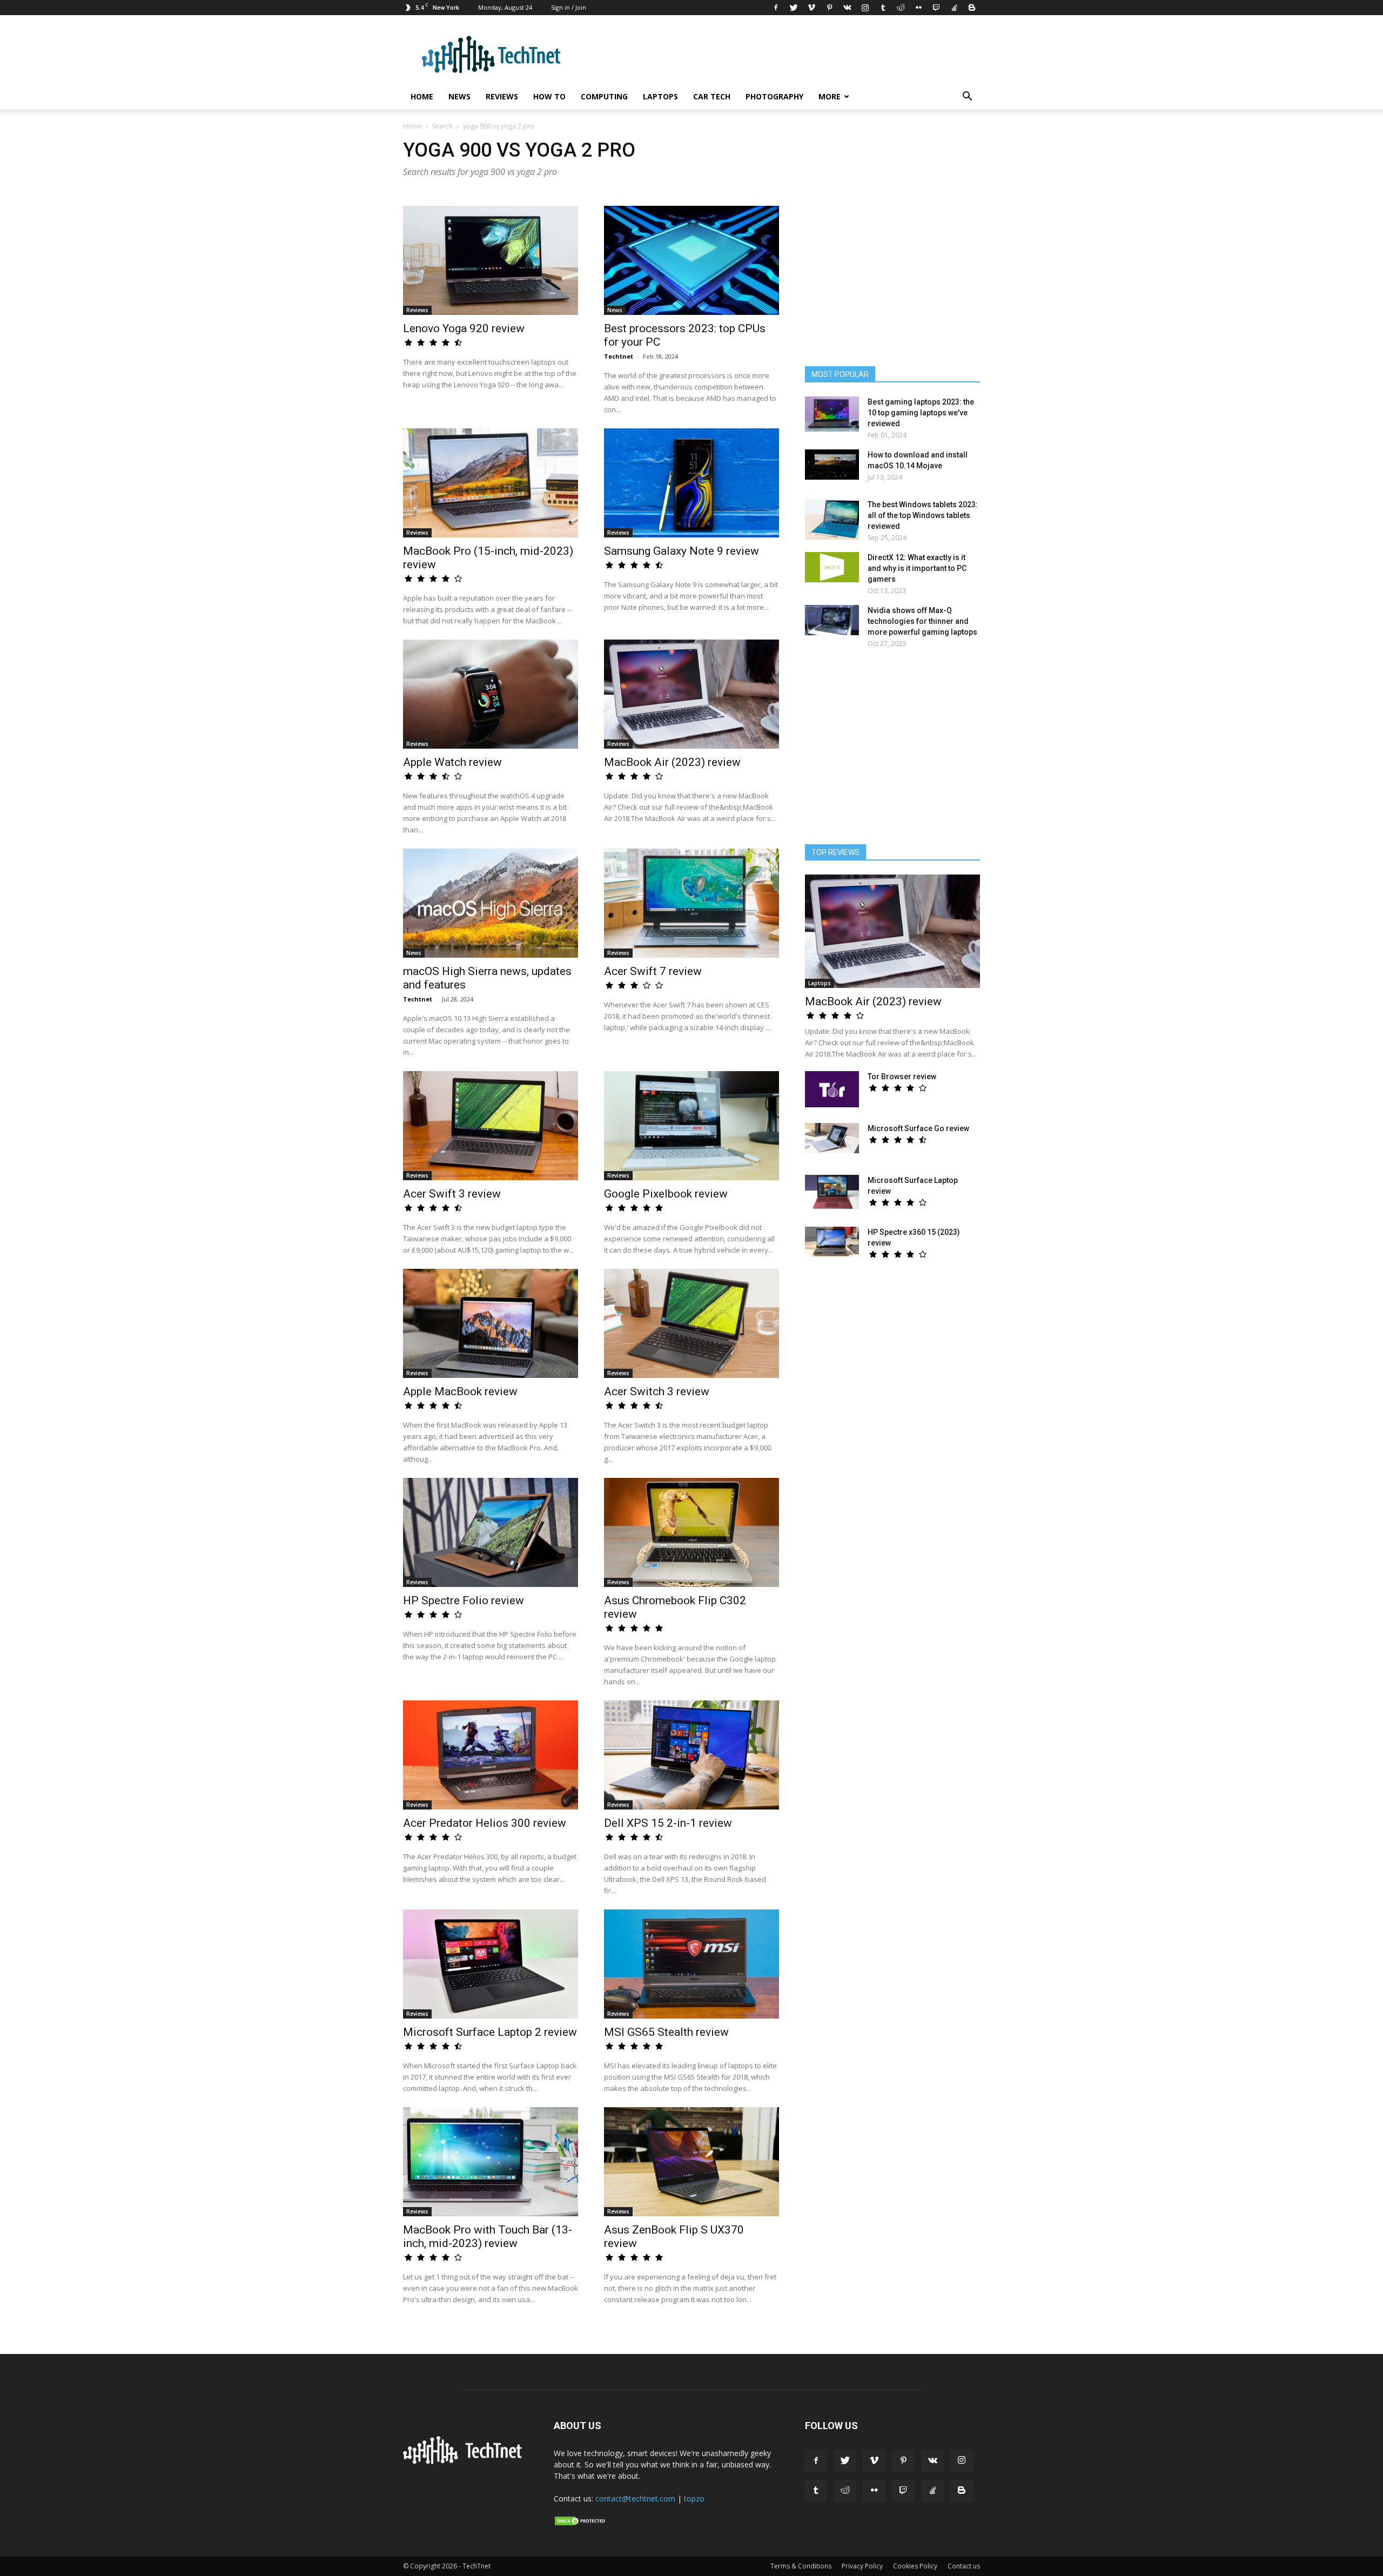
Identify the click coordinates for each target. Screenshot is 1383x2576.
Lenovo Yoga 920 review (464, 328)
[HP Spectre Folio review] (491, 1532)
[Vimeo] (811, 8)
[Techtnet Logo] (465, 2462)
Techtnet (619, 356)
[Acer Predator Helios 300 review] (491, 1755)
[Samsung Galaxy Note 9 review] (691, 483)
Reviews (502, 96)
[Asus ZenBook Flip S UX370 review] (691, 2162)
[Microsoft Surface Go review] (832, 1138)
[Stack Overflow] (954, 8)
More (830, 96)
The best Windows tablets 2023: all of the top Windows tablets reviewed (923, 515)
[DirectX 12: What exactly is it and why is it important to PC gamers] (832, 567)
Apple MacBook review (460, 1391)
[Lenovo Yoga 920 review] (491, 260)
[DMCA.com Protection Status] (581, 2524)
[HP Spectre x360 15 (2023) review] (832, 1242)
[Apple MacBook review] (491, 1323)
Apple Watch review (452, 762)
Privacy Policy (862, 2566)
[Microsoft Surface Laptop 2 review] (491, 1964)
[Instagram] (865, 8)
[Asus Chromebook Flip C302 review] (691, 1532)
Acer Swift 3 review (452, 1194)
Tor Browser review (902, 1077)
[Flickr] (918, 8)
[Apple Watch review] (491, 694)
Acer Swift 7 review (653, 971)
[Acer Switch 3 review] (691, 1323)
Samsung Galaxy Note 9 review (682, 551)
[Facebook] (776, 8)
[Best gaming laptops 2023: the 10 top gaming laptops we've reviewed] (832, 414)
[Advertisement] (892, 751)
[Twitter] (794, 8)
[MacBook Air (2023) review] (691, 694)
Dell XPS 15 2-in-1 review (668, 1823)
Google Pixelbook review (666, 1194)
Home (422, 96)
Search (442, 126)
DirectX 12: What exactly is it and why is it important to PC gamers (917, 568)
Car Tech (712, 96)
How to (549, 96)
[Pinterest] (829, 8)
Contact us (964, 2566)
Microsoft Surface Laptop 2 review (490, 2032)
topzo (694, 2498)
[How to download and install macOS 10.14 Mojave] (832, 465)
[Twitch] (936, 8)
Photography (774, 96)
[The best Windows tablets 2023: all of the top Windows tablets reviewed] (832, 519)
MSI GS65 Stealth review (666, 2032)
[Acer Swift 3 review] (491, 1126)
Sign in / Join (569, 7)
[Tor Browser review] (832, 1089)
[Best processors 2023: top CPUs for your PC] (691, 260)
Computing (604, 96)
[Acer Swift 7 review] (691, 903)
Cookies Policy (915, 2566)
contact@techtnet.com (635, 2498)
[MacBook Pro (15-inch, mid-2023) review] (491, 483)
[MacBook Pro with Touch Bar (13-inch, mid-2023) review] (491, 2162)
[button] (967, 97)
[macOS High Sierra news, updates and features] (491, 903)
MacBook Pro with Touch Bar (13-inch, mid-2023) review (488, 2237)
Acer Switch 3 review (657, 1391)
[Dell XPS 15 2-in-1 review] (691, 1755)
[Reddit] (901, 8)
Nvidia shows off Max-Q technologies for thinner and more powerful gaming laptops (922, 621)
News (459, 96)
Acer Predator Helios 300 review (485, 1823)
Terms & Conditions (801, 2566)
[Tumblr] (883, 8)
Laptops (660, 96)
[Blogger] (972, 8)
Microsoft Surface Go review (918, 1128)
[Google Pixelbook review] (691, 1126)
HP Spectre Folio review (464, 1600)
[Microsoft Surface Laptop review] (832, 1192)
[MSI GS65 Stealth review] (691, 1964)
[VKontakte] (847, 8)
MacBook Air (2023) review (672, 762)
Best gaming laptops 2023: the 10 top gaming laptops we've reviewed (921, 413)
